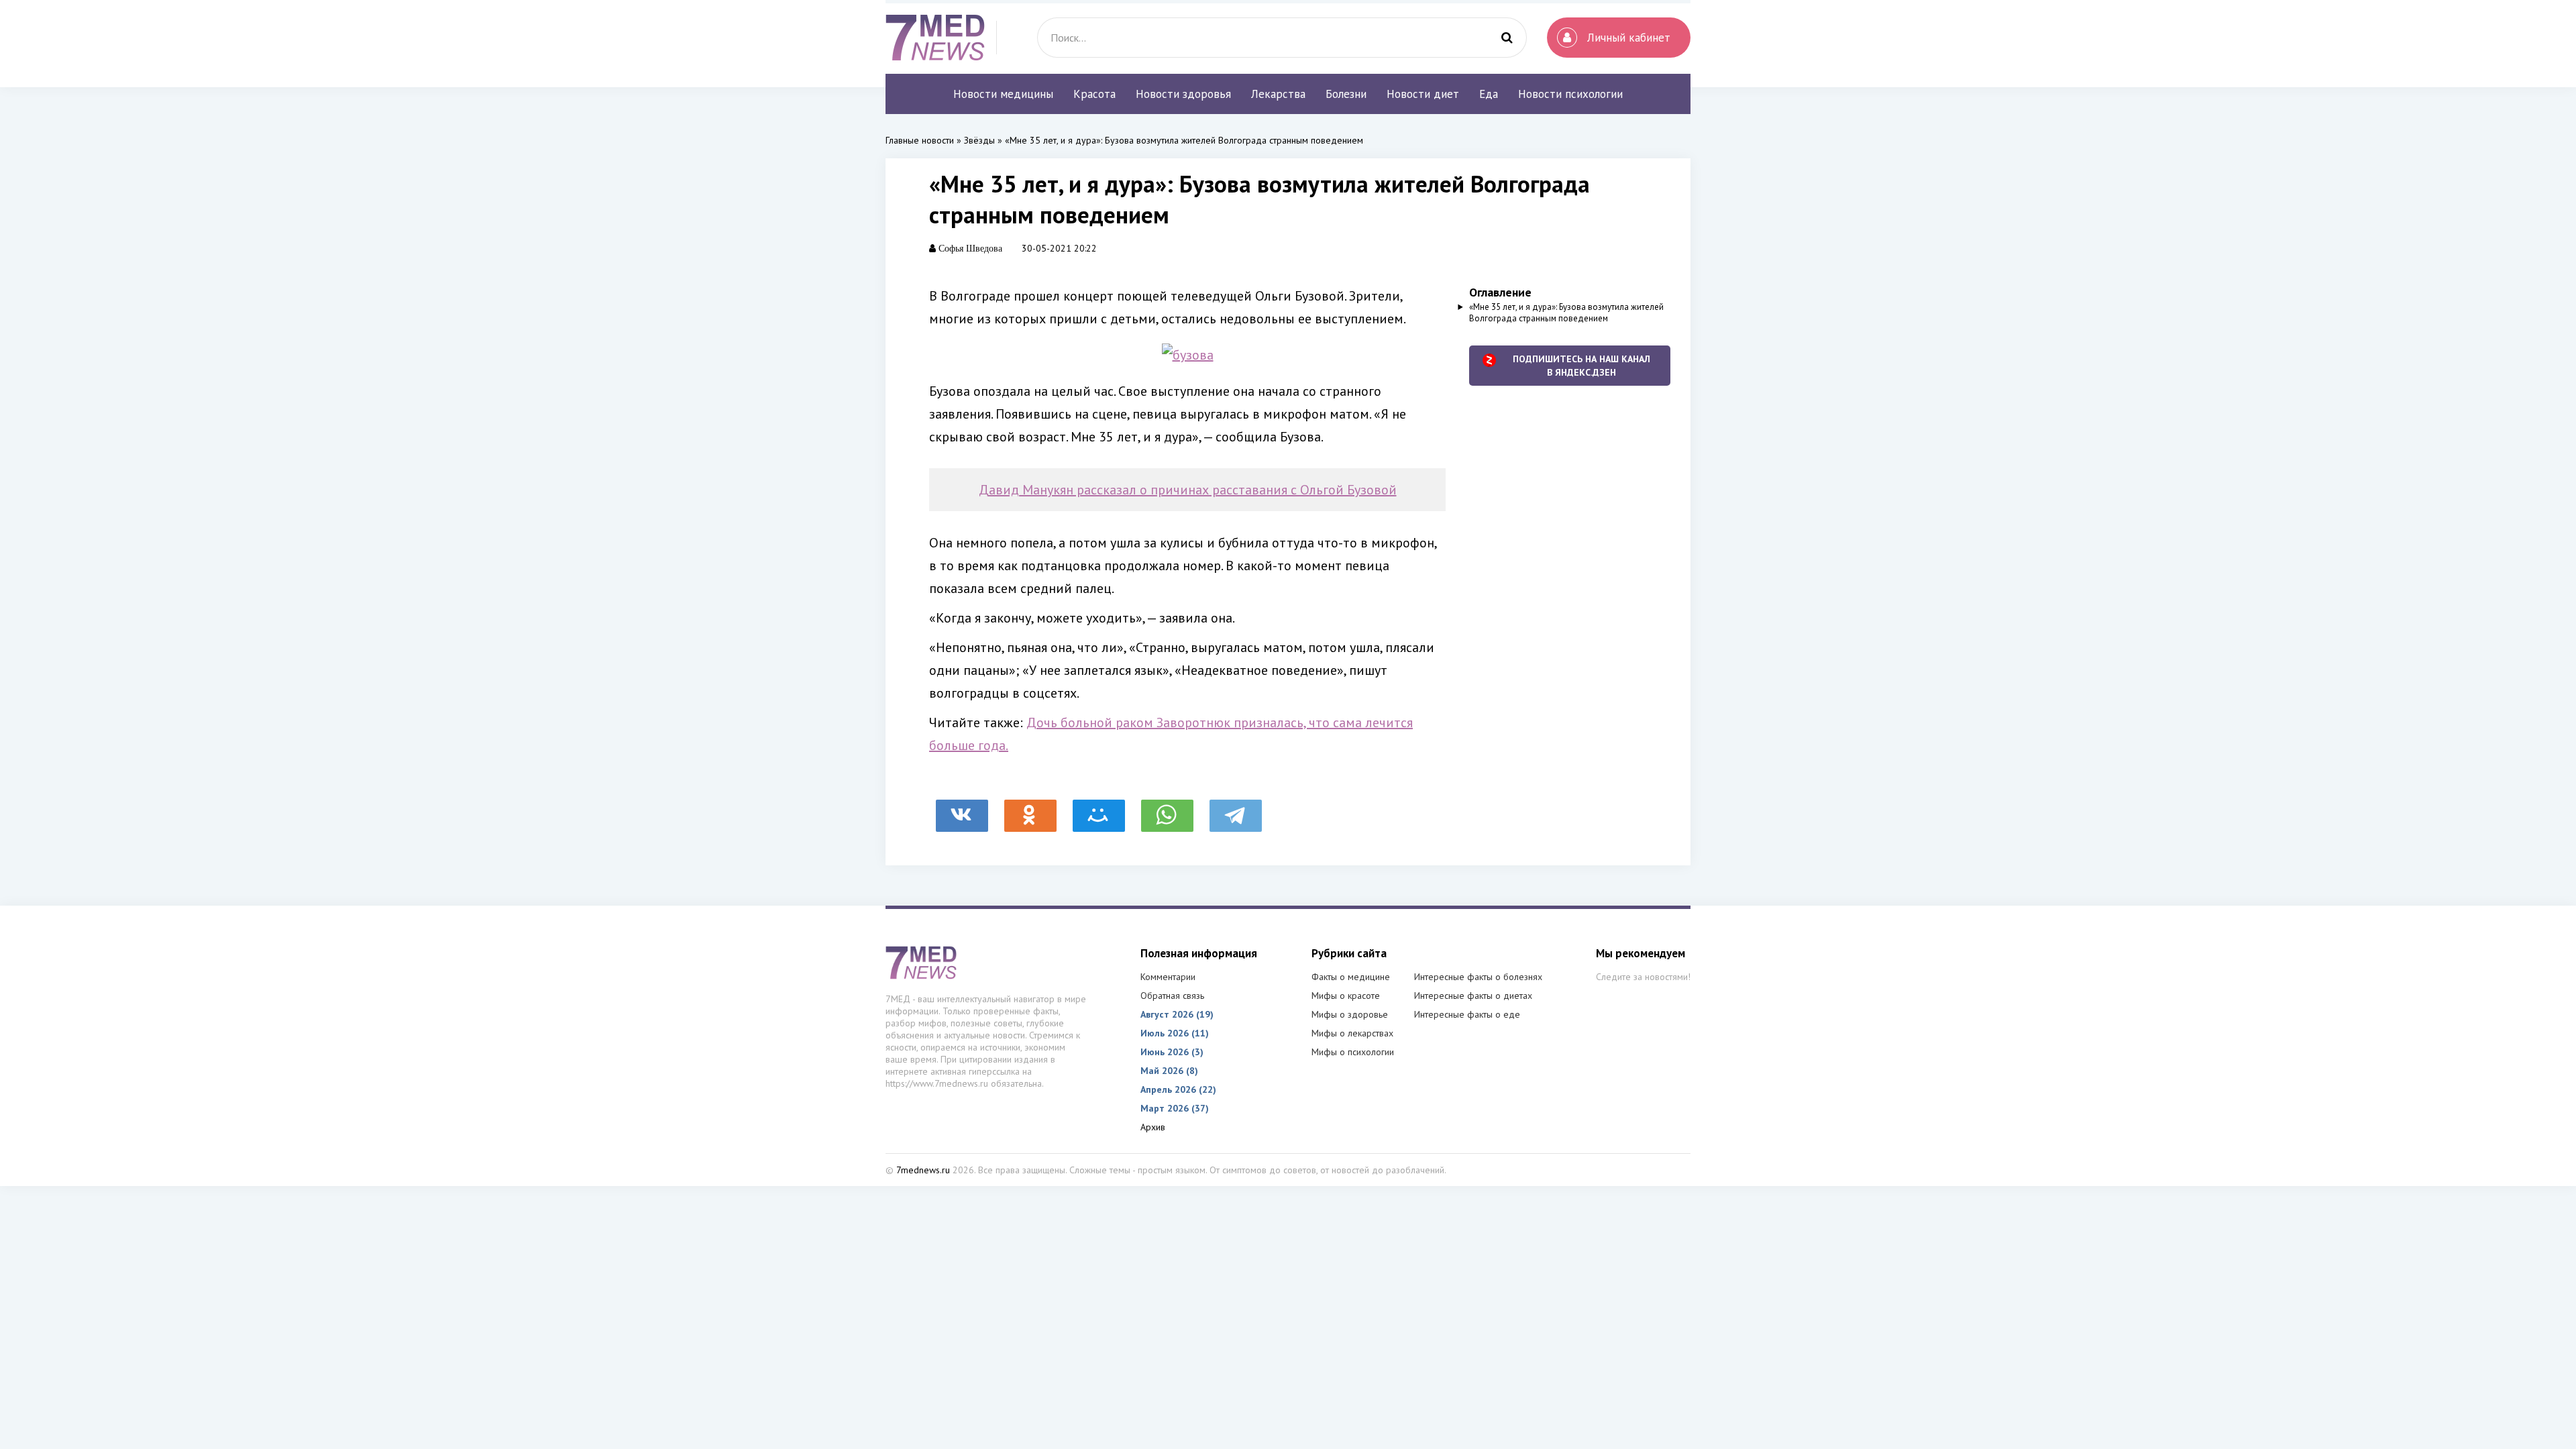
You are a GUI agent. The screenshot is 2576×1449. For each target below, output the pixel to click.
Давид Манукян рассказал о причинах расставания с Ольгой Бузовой (1188, 490)
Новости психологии (1570, 94)
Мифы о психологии (1353, 1052)
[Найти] (1507, 38)
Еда (1489, 94)
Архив (1153, 1127)
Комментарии (1168, 977)
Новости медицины (1003, 94)
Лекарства (1278, 94)
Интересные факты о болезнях (1478, 977)
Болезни (1346, 94)
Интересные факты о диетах (1473, 996)
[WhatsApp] (1167, 809)
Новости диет (1423, 94)
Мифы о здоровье (1350, 1014)
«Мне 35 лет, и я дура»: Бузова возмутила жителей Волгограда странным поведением (1566, 313)
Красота (1094, 94)
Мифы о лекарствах (1352, 1033)
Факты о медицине (1351, 977)
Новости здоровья (1183, 94)
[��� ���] (1099, 809)
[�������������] (1030, 809)
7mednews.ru (923, 1170)
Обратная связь (1172, 996)
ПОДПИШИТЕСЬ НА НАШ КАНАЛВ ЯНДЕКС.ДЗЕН (1581, 366)
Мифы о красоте (1346, 996)
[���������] (962, 809)
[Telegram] (1236, 809)
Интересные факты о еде (1467, 1014)
